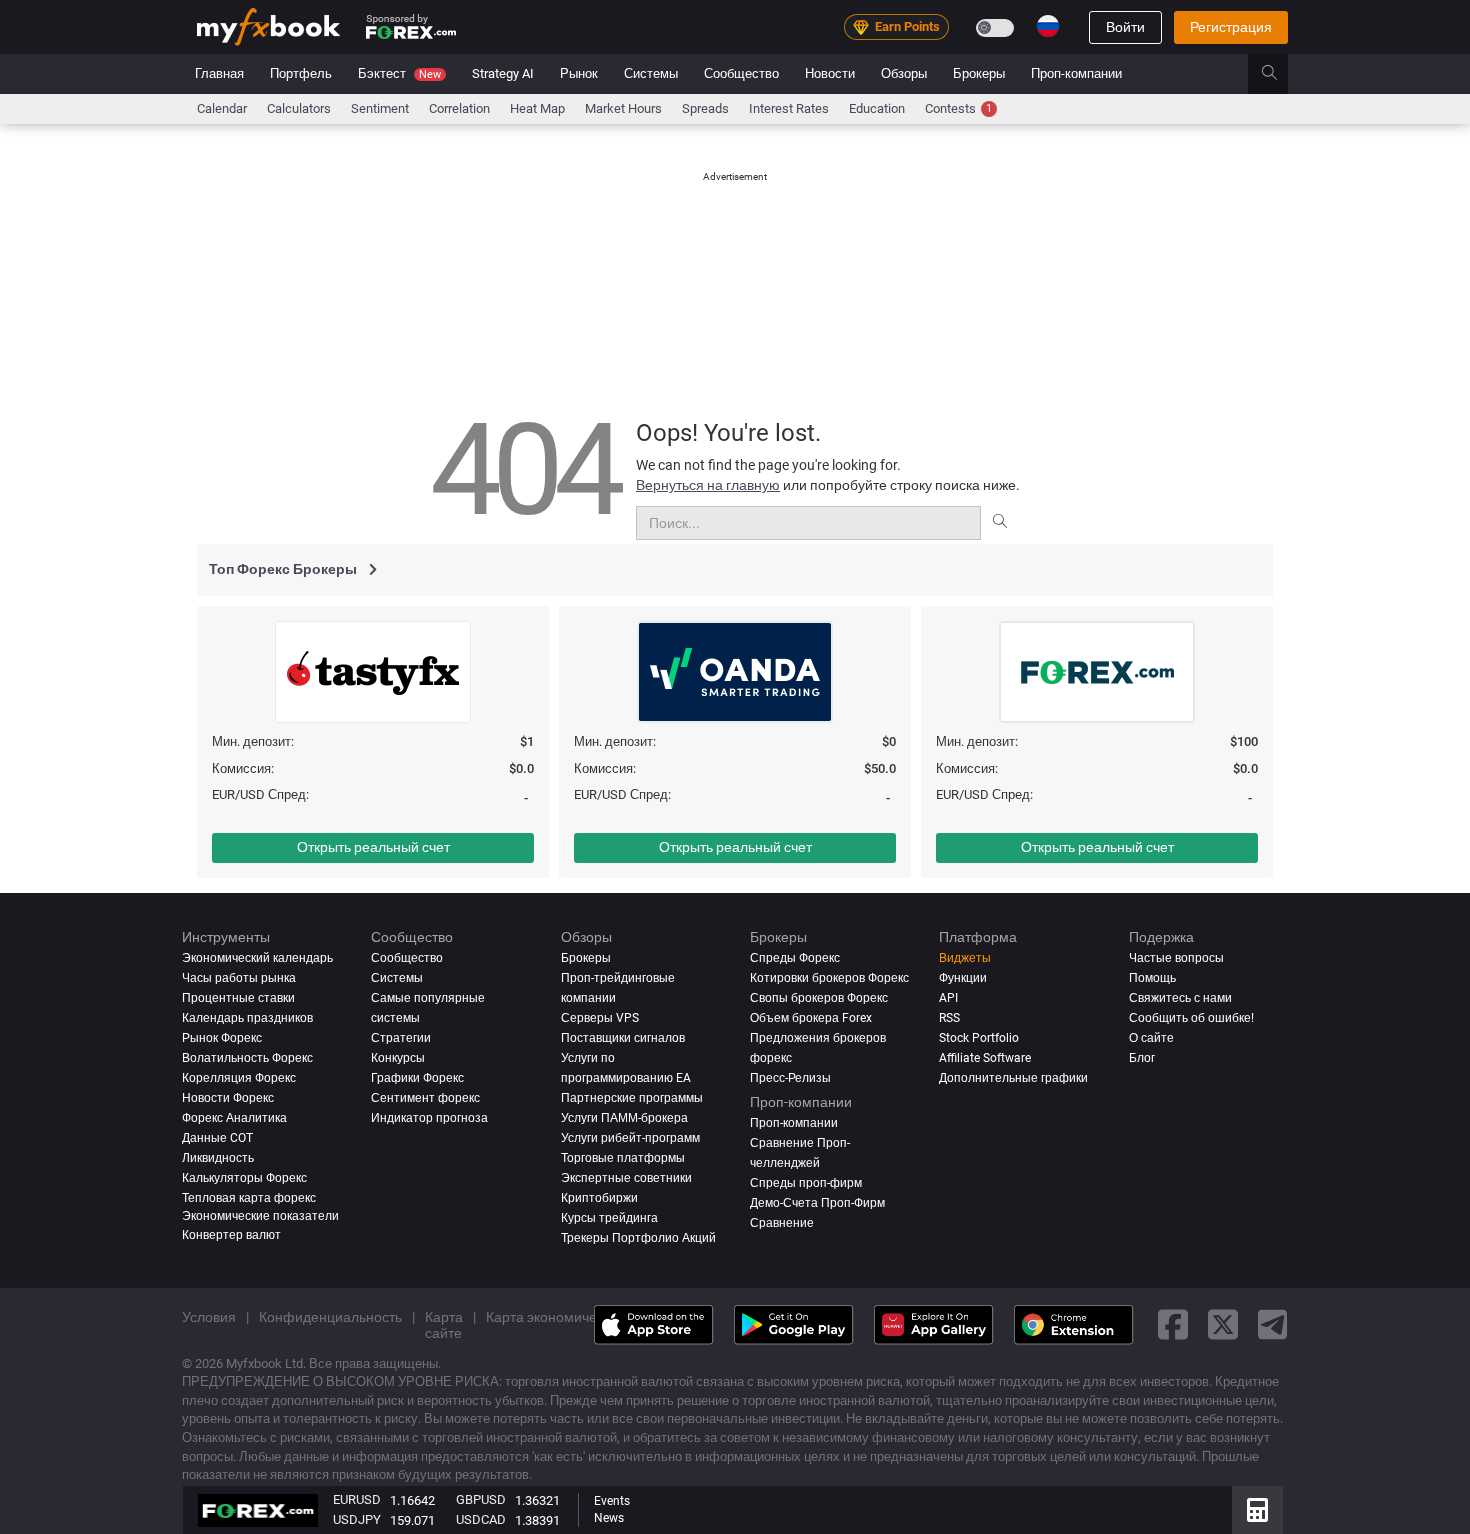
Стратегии (401, 1037)
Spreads (705, 108)
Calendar (222, 108)
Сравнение (782, 1222)
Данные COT (217, 1137)
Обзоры (904, 73)
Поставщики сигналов (623, 1037)
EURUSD (357, 1499)
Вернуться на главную (708, 485)
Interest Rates (789, 108)
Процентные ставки (238, 998)
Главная (219, 73)
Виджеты (965, 958)
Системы (651, 73)
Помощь (1152, 978)
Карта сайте (444, 1324)
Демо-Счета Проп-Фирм (817, 1202)
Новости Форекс (228, 1097)
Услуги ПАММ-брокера (624, 1117)
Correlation (459, 108)
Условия (209, 1316)
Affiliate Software (985, 1057)
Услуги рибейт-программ (630, 1137)
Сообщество (741, 73)
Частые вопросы (1176, 958)
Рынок (579, 73)
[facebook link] (1173, 1324)
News (609, 1518)
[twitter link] (1223, 1324)
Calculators (299, 108)
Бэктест (399, 73)
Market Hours (623, 108)
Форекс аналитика (234, 1117)
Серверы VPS (600, 1018)
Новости (830, 73)
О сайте (1151, 1037)
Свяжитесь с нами (1180, 998)
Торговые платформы (623, 1157)
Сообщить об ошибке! (1191, 1018)
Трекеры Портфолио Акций (638, 1237)
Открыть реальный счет (373, 847)
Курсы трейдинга (609, 1217)
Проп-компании (1076, 73)
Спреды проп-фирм (806, 1182)
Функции (963, 978)
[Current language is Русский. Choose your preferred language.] (1048, 26)
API (948, 998)
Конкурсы (398, 1057)
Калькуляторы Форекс (244, 1177)
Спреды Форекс (795, 958)
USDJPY (357, 1519)
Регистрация (1231, 27)
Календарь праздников (247, 1018)
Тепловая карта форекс (249, 1197)
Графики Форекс (417, 1077)
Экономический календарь (257, 958)
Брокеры (979, 73)
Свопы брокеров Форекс (819, 998)
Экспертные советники (626, 1177)
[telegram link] (1273, 1324)
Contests (958, 108)
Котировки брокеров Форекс (829, 978)
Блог (1142, 1057)
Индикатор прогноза (429, 1117)
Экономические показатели (260, 1215)
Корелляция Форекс (239, 1077)
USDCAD (481, 1519)
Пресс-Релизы (790, 1077)
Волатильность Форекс (247, 1057)
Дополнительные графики (1013, 1077)
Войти (1125, 27)
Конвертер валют (231, 1234)
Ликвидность (218, 1157)
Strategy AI (503, 73)
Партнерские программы (632, 1097)
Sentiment (380, 108)
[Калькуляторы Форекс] (1257, 1510)
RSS (949, 1018)
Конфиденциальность (330, 1316)
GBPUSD (481, 1499)
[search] (1280, 74)
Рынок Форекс (222, 1037)
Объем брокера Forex (811, 1018)
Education (877, 108)
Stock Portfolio (979, 1037)
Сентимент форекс (425, 1097)
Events (612, 1501)
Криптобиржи (599, 1197)
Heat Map (537, 108)
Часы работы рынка (239, 978)
